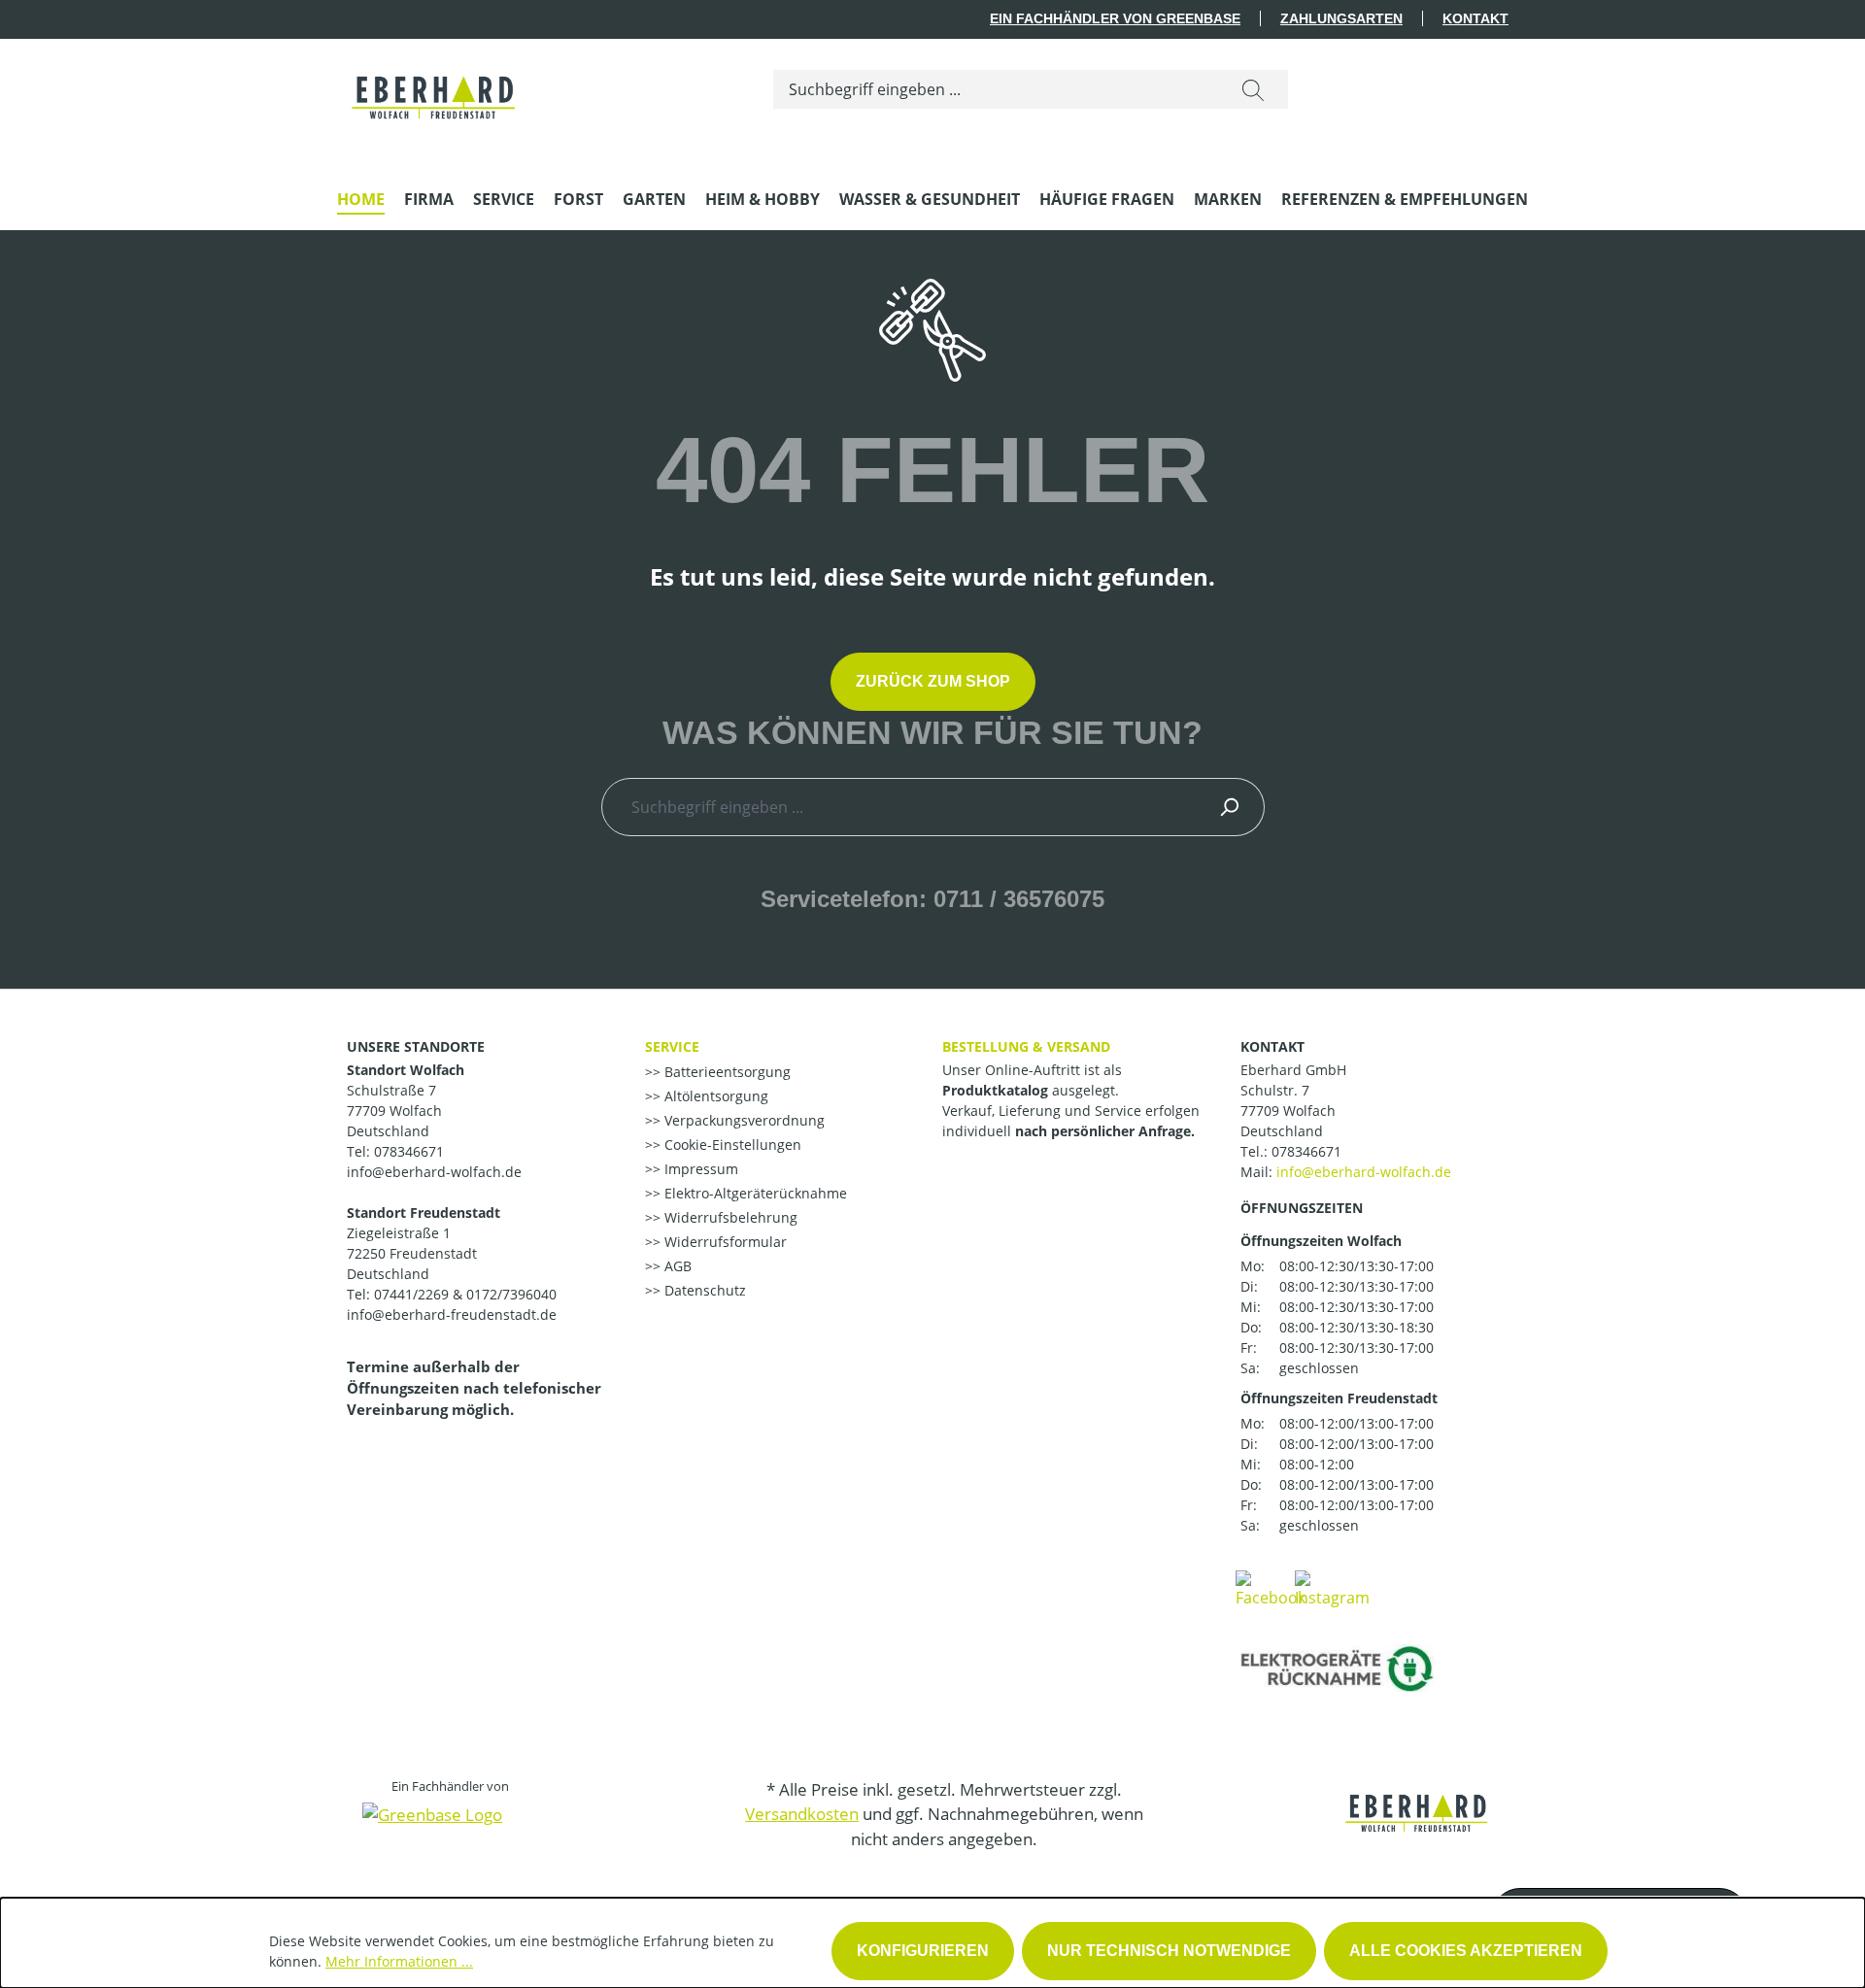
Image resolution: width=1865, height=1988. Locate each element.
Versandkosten (802, 1814)
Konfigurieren (923, 1951)
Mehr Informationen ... (399, 1961)
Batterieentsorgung (726, 1072)
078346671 (1306, 1151)
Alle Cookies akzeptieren (1466, 1951)
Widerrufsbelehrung (729, 1217)
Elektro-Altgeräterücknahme (754, 1193)
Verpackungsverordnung (743, 1120)
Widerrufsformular (724, 1242)
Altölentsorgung (714, 1096)
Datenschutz (703, 1290)
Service (672, 1046)
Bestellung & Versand (1026, 1046)
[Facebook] (1271, 1588)
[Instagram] (1332, 1588)
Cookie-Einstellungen (731, 1145)
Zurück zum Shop (933, 681)
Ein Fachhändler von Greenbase (1115, 18)
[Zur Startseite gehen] (435, 85)
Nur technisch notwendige (1169, 1951)
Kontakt (1475, 18)
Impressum (699, 1169)
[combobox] (996, 89)
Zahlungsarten (1341, 18)
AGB (676, 1266)
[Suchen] (1253, 89)
